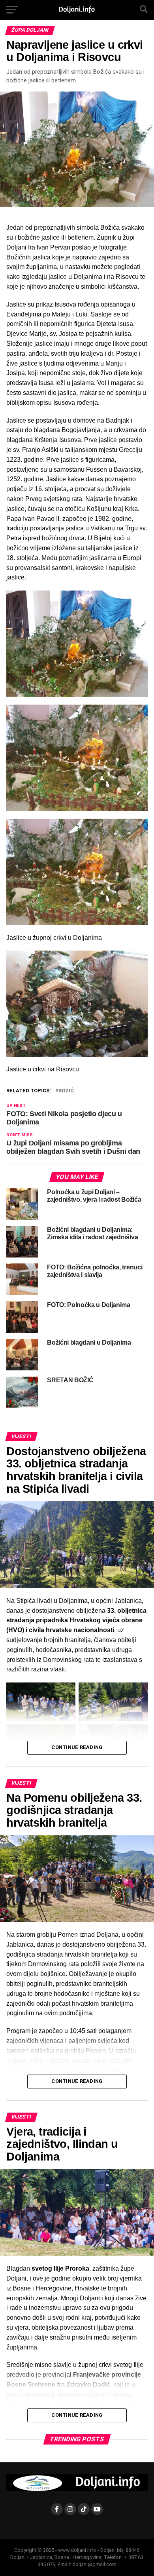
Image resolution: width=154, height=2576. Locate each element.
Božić (66, 1091)
